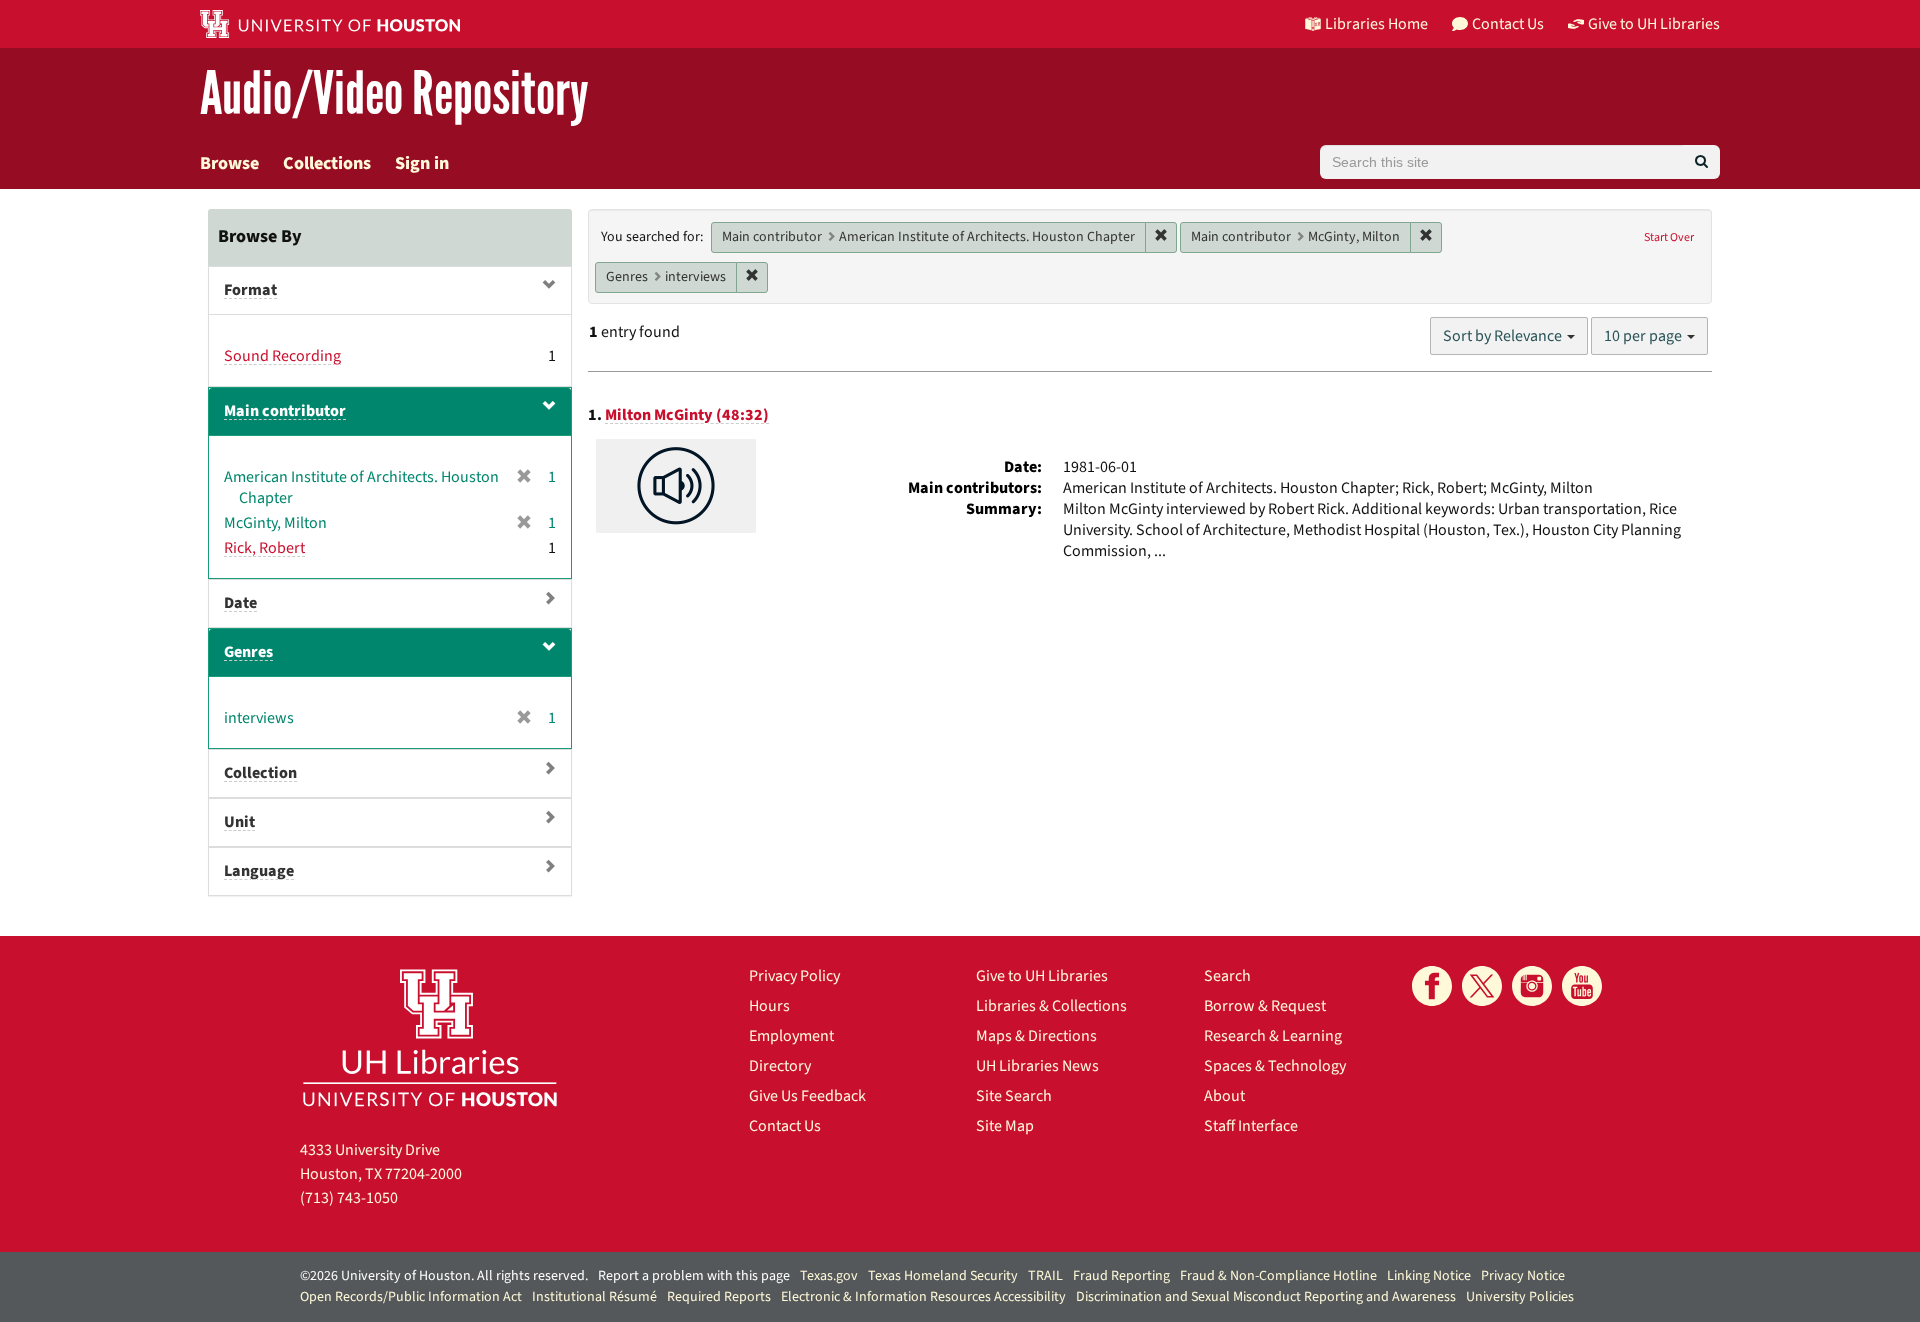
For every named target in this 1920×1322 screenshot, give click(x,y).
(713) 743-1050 (349, 1198)
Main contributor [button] (285, 411)
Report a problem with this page (694, 1276)
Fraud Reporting (1121, 1276)
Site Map (1005, 1126)
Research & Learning (1273, 1036)
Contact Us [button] (1508, 24)
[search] (1701, 162)
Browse (229, 163)
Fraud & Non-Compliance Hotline (1278, 1276)
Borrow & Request (1265, 1006)
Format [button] (250, 290)
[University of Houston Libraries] (430, 1037)
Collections (327, 163)
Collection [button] (260, 773)
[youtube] (1582, 986)
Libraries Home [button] (1376, 24)
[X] (1482, 986)
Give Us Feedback (807, 1096)
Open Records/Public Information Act (411, 1297)
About (1224, 1096)
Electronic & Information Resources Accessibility (923, 1297)
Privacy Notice (1523, 1276)
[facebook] (1432, 986)
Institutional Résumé (594, 1297)
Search (1227, 976)
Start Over (1669, 237)
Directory (780, 1066)
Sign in (422, 163)
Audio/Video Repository (394, 94)
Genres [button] (248, 652)
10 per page (1644, 336)
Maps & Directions (1036, 1036)
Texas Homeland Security (943, 1276)
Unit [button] (239, 822)
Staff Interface (1251, 1126)
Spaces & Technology (1275, 1066)
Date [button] (240, 603)
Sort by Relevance (1504, 336)
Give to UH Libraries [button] (1654, 24)
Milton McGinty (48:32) (687, 415)
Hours (769, 1006)
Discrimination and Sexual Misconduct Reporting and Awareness (1266, 1297)
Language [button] (259, 871)
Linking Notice (1429, 1276)
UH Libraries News (1037, 1066)
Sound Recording (282, 356)
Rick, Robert (264, 548)
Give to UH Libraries (1042, 976)
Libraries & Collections (1051, 1006)
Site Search (1014, 1096)
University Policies (1520, 1297)
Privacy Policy (794, 976)
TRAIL (1045, 1276)
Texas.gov (829, 1276)
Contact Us (785, 1126)
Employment (791, 1036)
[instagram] (1532, 986)
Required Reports (719, 1297)
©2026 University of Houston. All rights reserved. (444, 1276)
